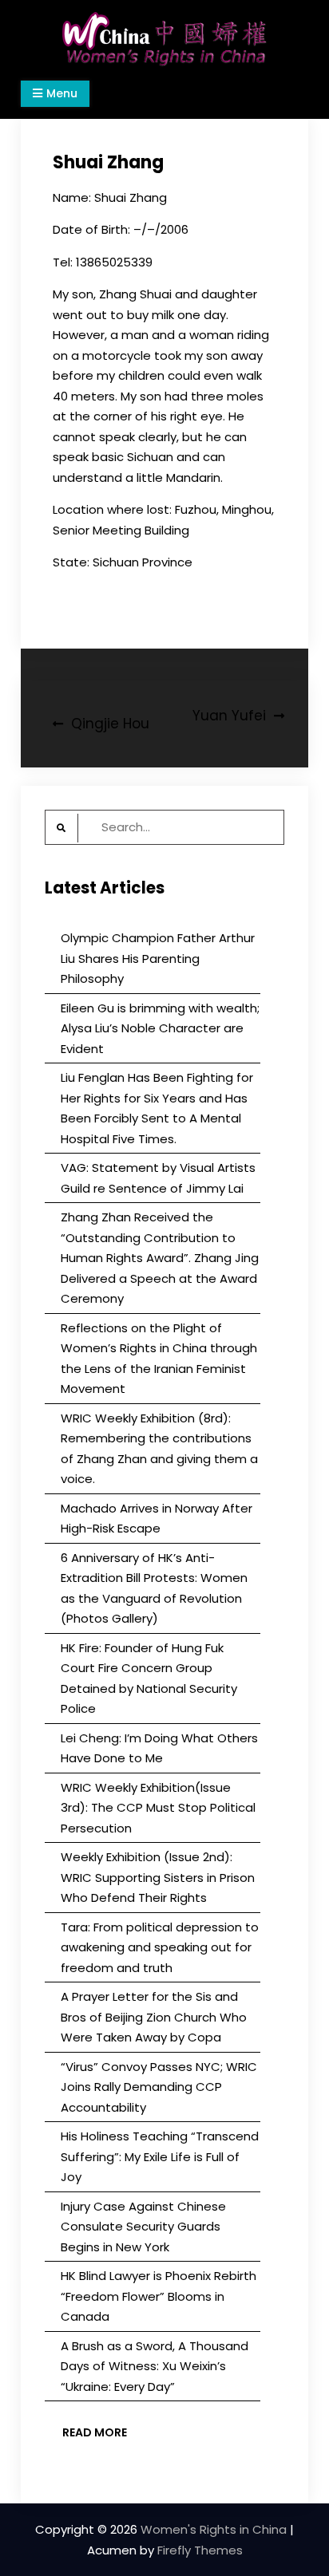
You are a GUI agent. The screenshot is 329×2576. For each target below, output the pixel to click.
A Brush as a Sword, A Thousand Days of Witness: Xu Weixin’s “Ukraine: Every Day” (155, 2366)
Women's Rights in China (214, 2529)
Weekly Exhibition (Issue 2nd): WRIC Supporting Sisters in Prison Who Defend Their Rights (158, 1877)
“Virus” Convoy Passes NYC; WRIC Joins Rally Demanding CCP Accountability (159, 2087)
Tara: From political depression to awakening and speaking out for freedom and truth (160, 1947)
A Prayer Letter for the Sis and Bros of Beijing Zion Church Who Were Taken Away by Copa (154, 2017)
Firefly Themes (200, 2550)
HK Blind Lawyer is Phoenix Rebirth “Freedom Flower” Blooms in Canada (159, 2296)
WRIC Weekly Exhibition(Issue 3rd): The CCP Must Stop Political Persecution (158, 1808)
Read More (95, 2432)
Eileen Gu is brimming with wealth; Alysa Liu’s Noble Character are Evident (160, 1028)
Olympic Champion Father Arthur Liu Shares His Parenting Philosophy (158, 958)
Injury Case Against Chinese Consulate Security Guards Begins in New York (143, 2227)
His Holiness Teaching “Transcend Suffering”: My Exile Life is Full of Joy (160, 2156)
